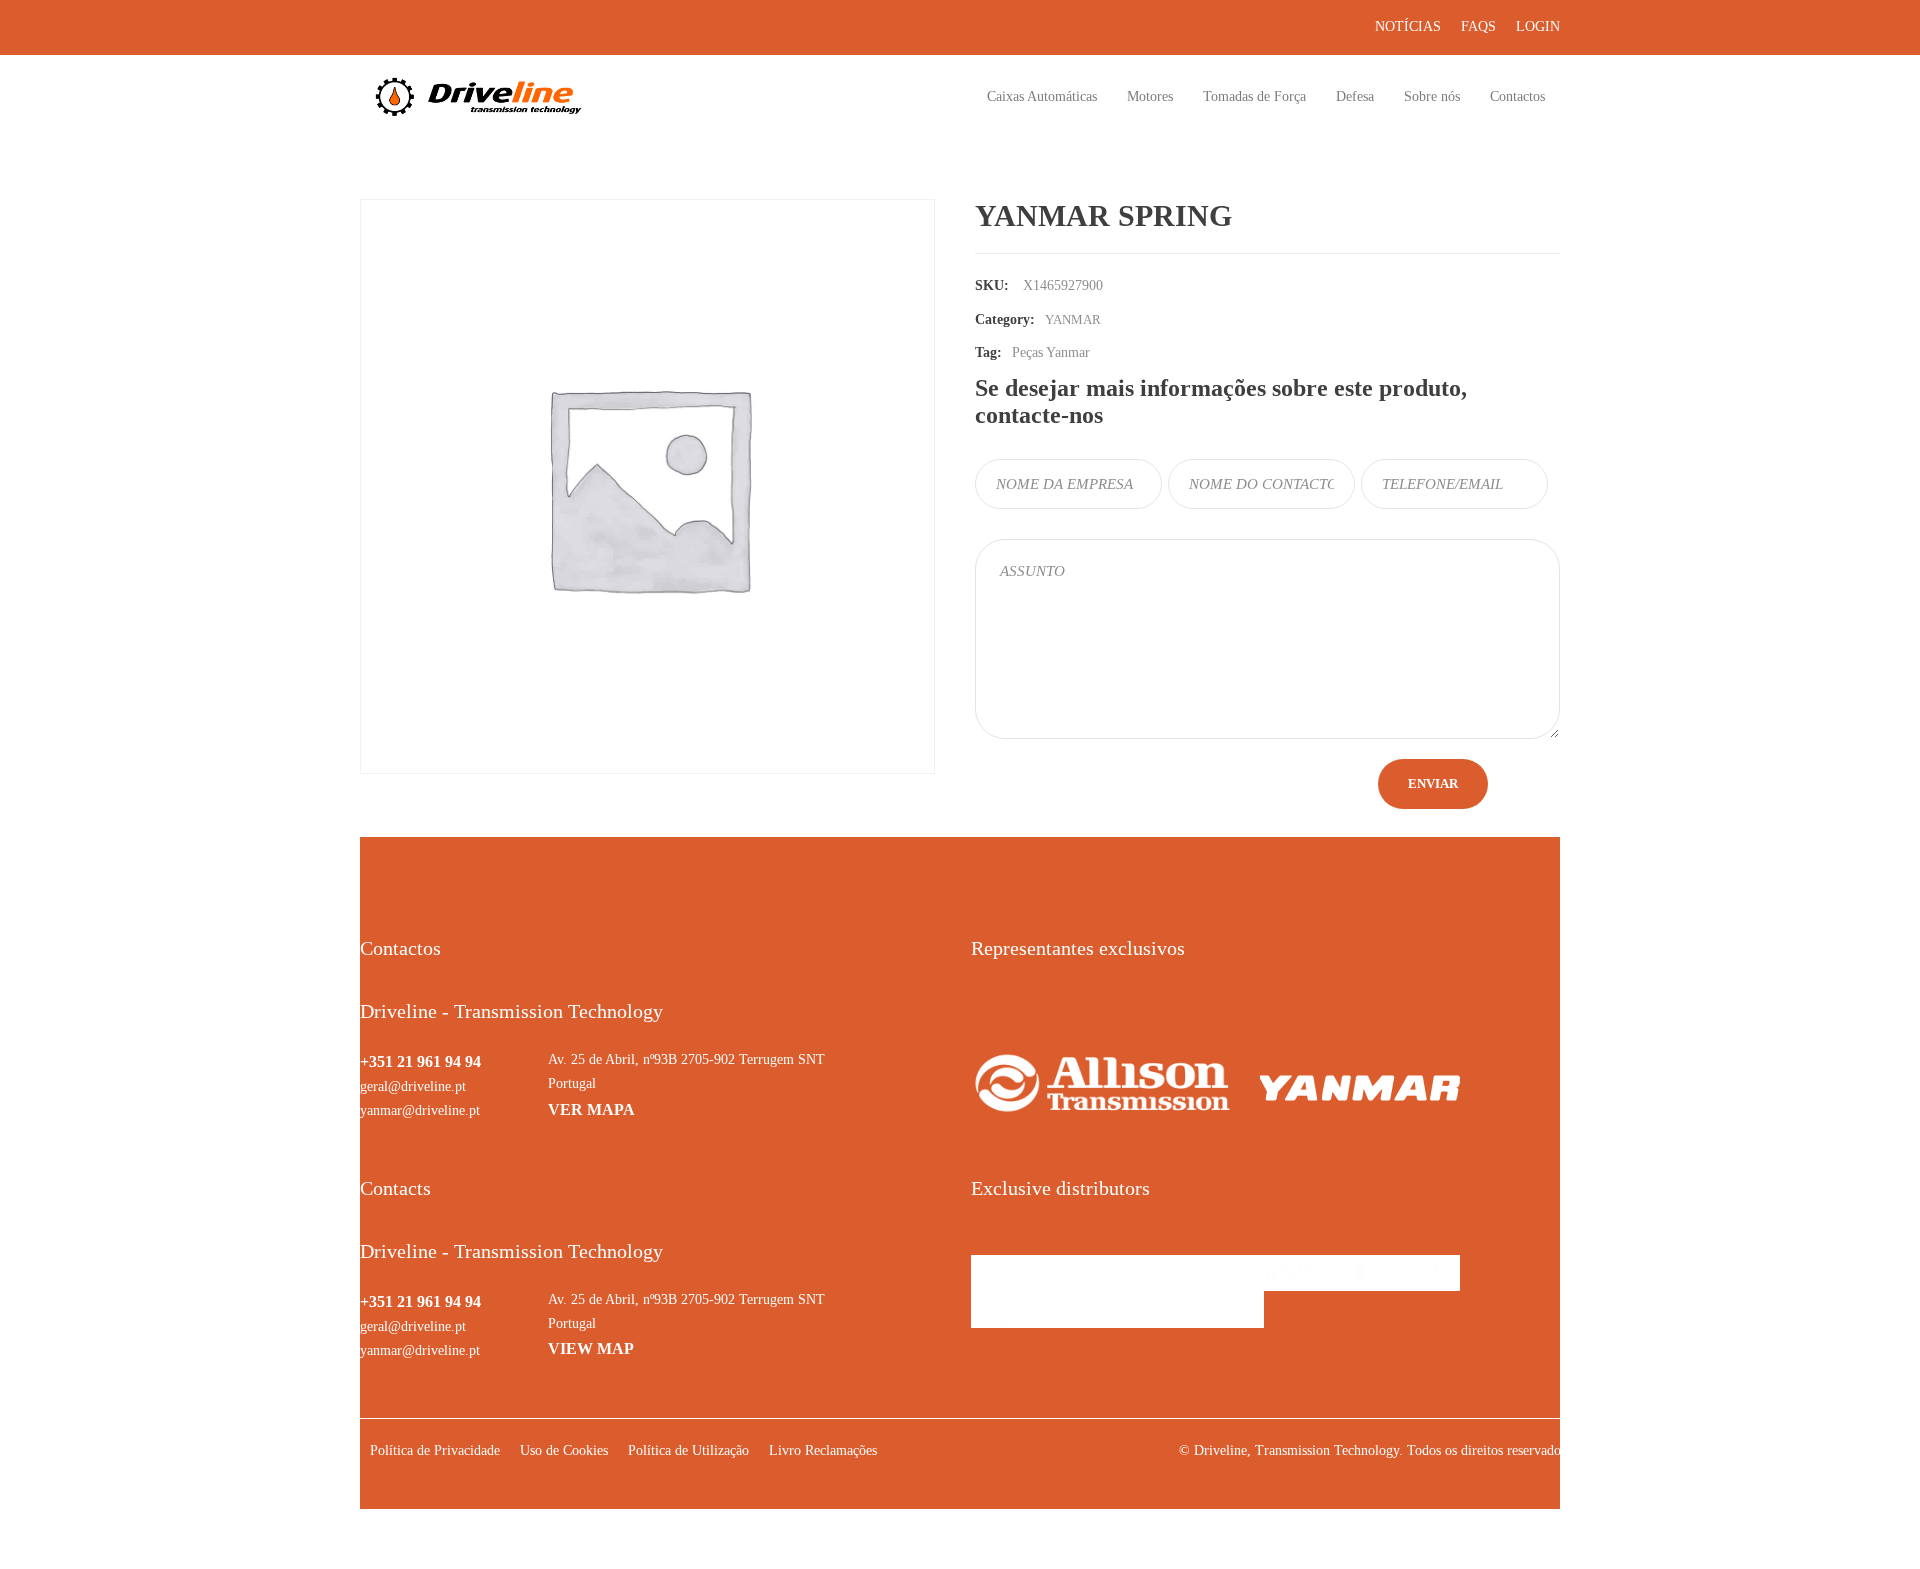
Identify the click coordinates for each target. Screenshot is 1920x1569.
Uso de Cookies (564, 1450)
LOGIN (1538, 26)
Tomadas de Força (1254, 96)
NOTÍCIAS (1408, 26)
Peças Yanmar (1051, 352)
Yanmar (1073, 319)
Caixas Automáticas (1042, 96)
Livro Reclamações (823, 1450)
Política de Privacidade (435, 1450)
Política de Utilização (688, 1450)
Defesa (1355, 96)
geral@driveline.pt (413, 1086)
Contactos (1517, 96)
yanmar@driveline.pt (420, 1110)
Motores (1150, 96)
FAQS (1478, 26)
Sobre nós (1432, 96)
